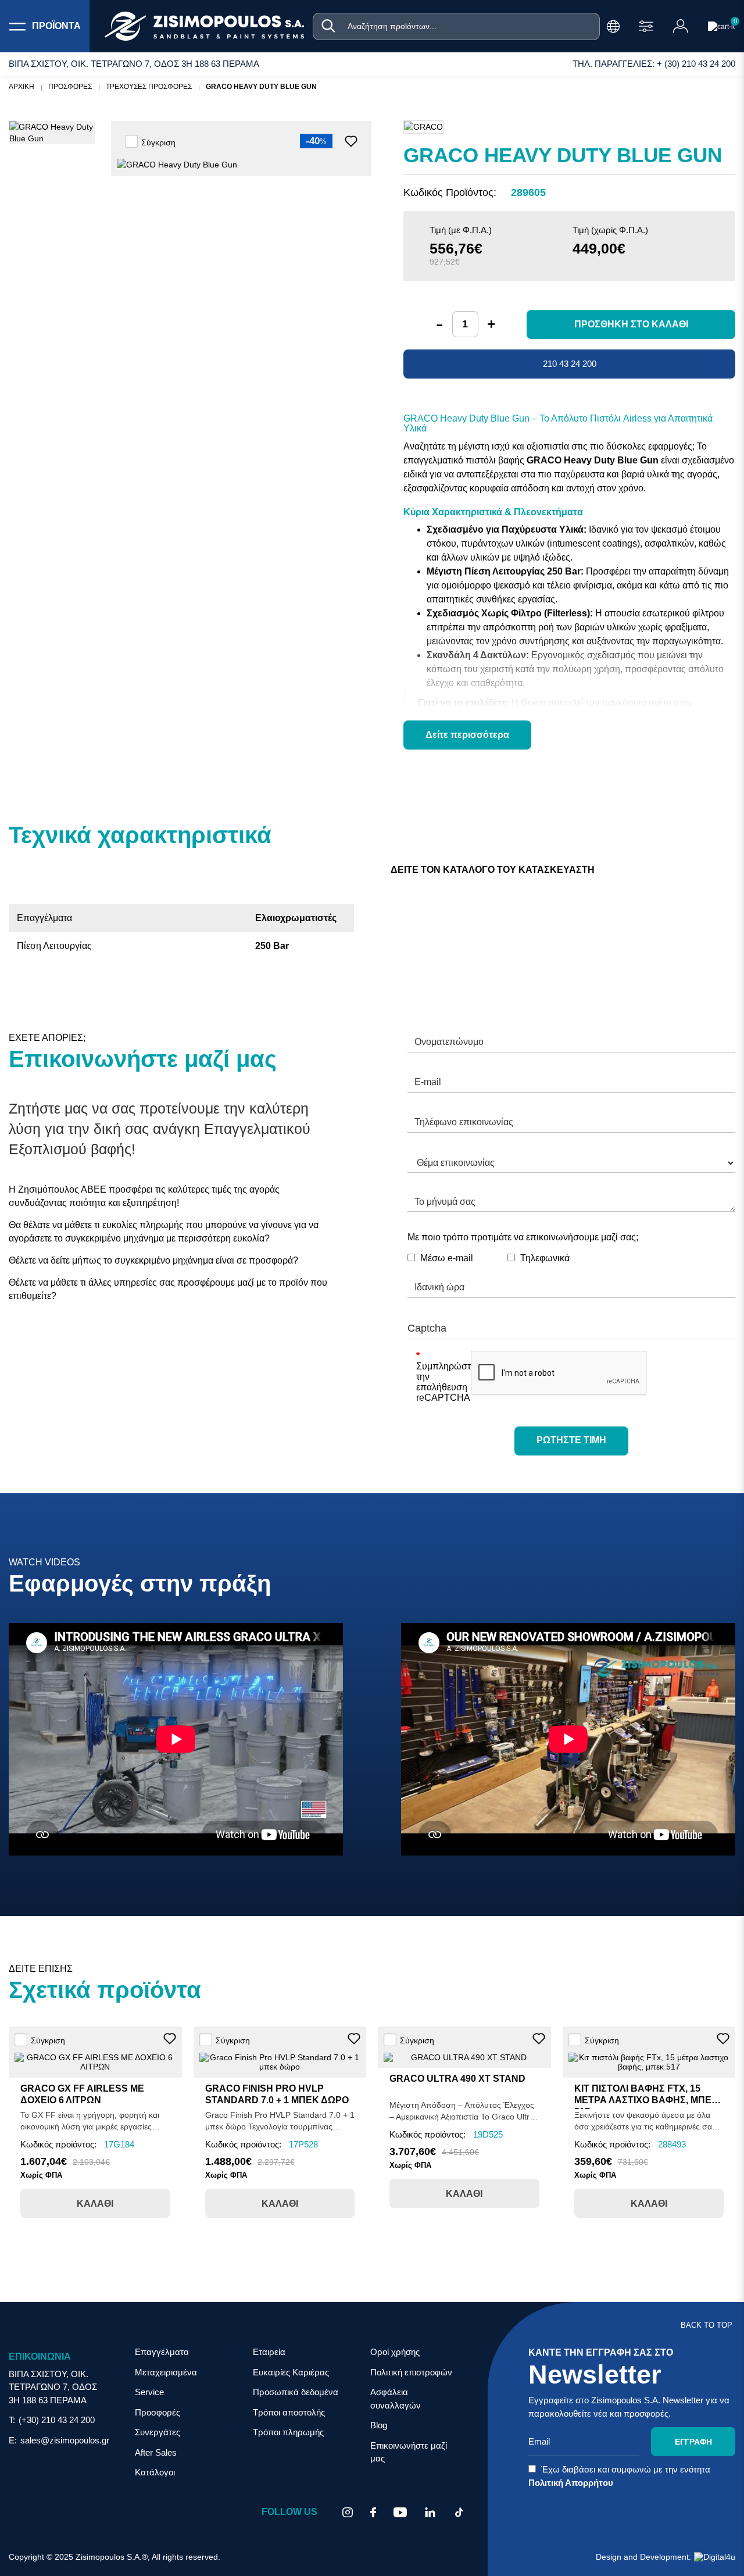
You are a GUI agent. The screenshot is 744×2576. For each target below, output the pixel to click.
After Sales (156, 2452)
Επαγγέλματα (162, 2352)
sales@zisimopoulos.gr (65, 2440)
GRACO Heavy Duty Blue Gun (261, 87)
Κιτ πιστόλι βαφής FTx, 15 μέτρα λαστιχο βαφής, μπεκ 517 (646, 2100)
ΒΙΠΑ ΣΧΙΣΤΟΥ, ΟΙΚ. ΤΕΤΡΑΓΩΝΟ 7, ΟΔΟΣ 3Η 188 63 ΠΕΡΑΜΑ (53, 2387)
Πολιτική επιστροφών (411, 2372)
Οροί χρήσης (395, 2352)
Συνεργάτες (158, 2432)
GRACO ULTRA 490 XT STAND (457, 2079)
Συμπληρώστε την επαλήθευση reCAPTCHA (439, 1382)
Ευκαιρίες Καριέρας (291, 2372)
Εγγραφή (693, 2442)
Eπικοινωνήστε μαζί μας (409, 2452)
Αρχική (22, 87)
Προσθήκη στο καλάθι (631, 324)
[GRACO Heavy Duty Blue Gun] (52, 133)
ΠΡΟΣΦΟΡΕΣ (70, 87)
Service (149, 2392)
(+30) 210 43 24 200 (57, 2420)
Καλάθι (95, 2204)
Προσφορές (158, 2412)
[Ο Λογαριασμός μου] (681, 26)
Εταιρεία (269, 2352)
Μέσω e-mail (447, 1258)
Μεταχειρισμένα (166, 2372)
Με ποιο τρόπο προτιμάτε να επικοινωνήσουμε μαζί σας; (523, 1237)
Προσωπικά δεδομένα (296, 2392)
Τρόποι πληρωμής (288, 2432)
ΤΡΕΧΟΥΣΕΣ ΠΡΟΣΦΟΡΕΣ (149, 87)
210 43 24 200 (570, 364)
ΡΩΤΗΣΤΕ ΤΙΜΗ (571, 1440)
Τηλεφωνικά (545, 1258)
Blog (379, 2425)
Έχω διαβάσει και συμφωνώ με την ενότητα (619, 2476)
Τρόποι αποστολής (289, 2412)
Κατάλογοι (155, 2472)
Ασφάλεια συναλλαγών (396, 2399)
